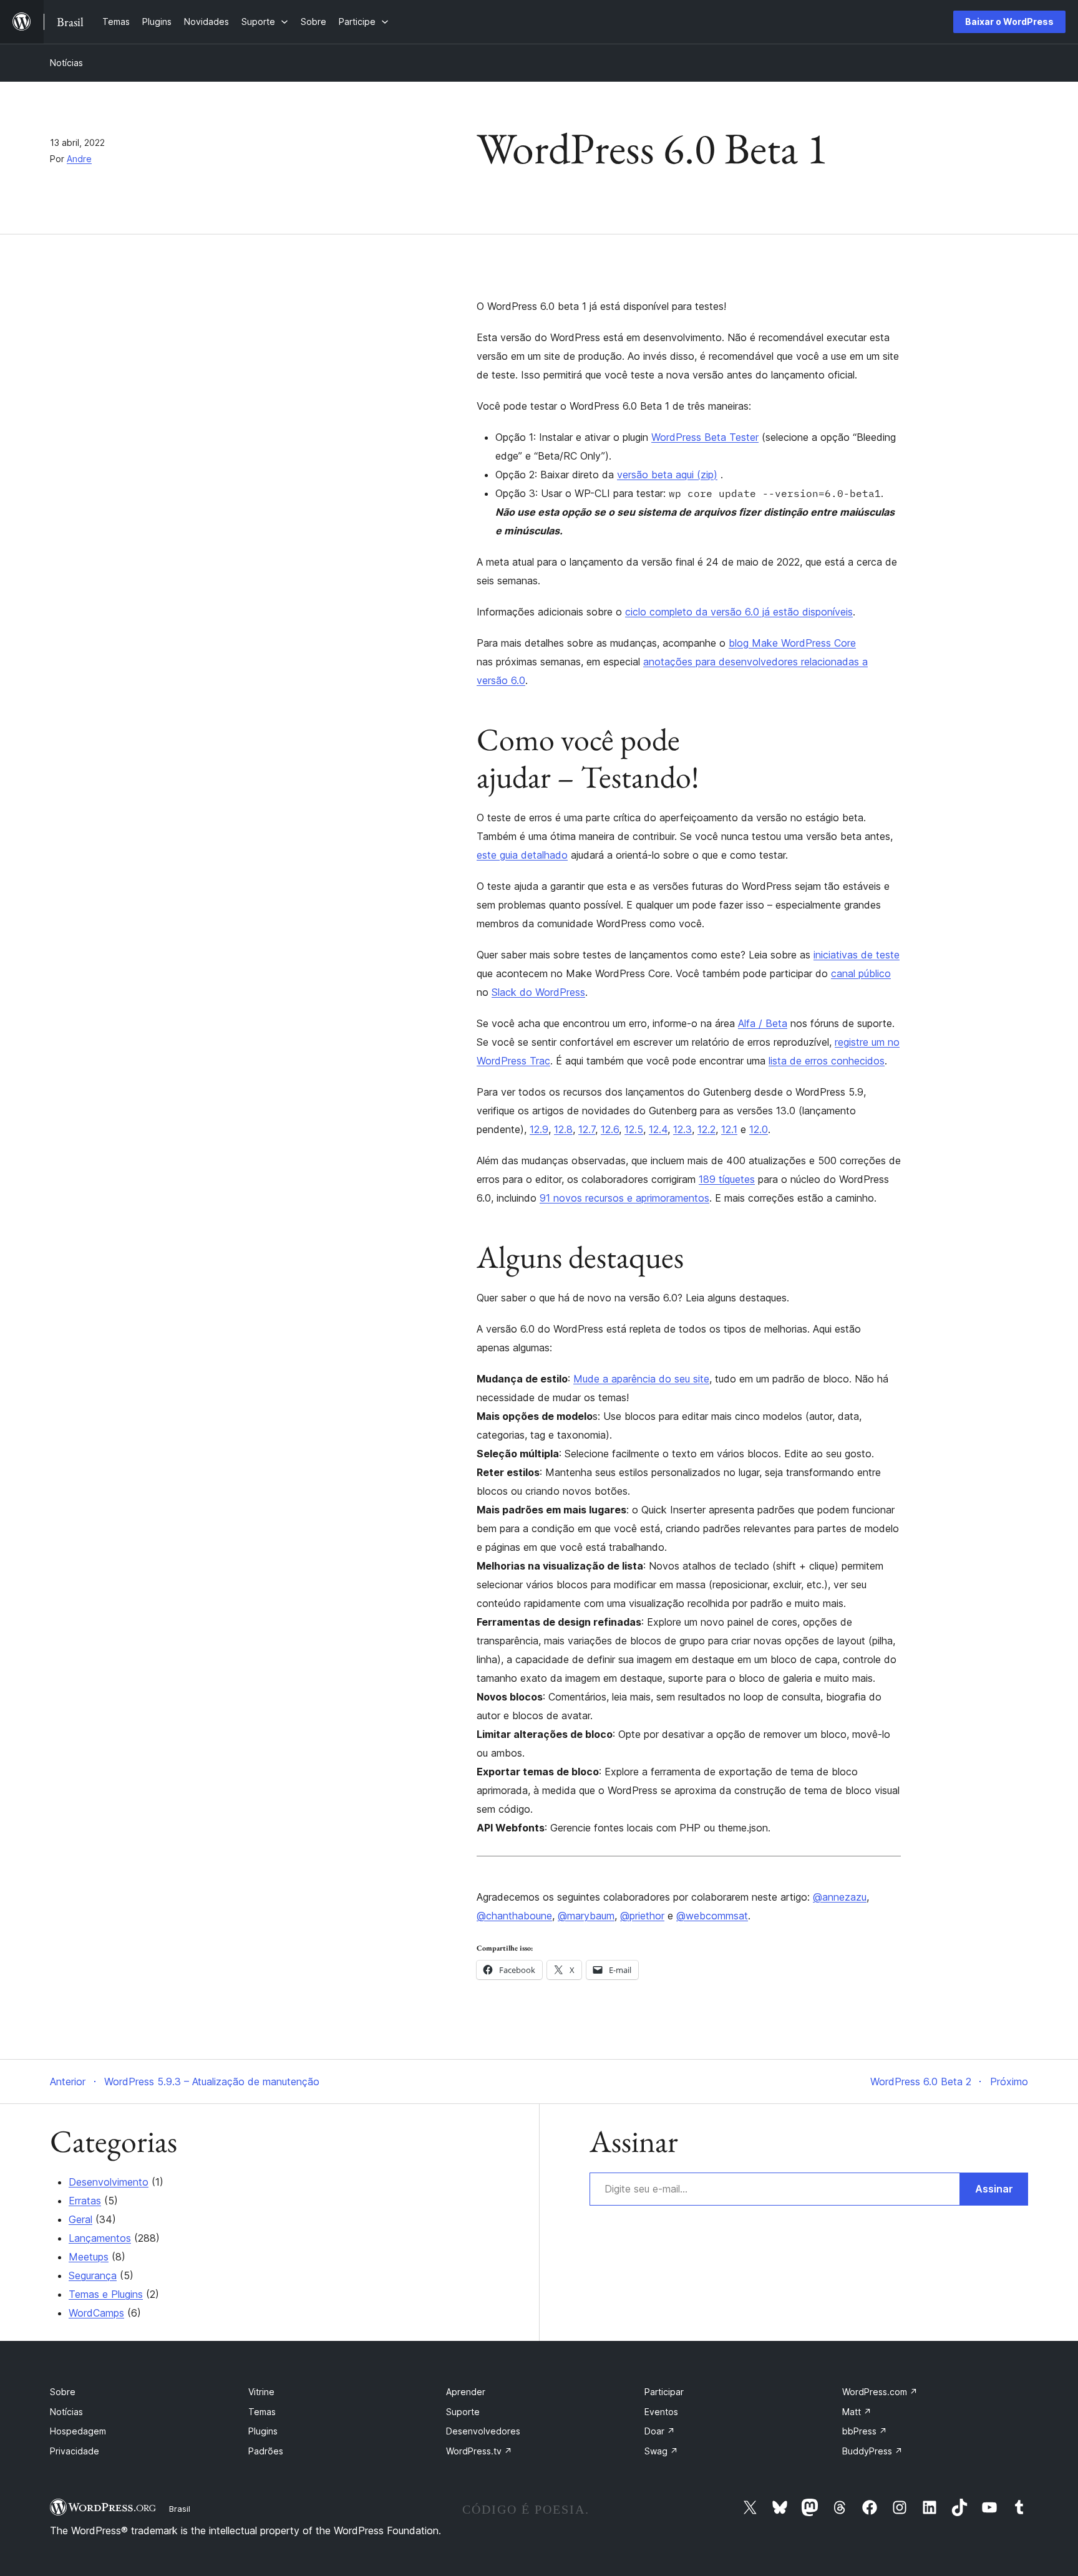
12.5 (634, 1129)
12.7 (587, 1129)
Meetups (89, 2257)
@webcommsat (712, 1916)
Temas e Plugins (106, 2294)
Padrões (266, 2451)
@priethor (642, 1916)
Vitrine (261, 2392)
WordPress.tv (479, 2451)
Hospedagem (78, 2431)
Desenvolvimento (109, 2182)
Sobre (63, 2392)
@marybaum (586, 1916)
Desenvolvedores (483, 2431)
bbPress (865, 2431)
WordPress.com (880, 2392)
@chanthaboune (514, 1916)
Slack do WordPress (538, 992)
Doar (660, 2431)
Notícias (66, 63)
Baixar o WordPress (1009, 22)
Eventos (661, 2412)
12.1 (729, 1129)
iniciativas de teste (857, 955)
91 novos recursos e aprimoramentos (624, 1198)
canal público (861, 973)
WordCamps (96, 2313)
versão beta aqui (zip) (667, 475)
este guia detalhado (522, 855)
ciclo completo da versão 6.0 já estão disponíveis (739, 612)
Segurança (93, 2275)
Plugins (263, 2431)
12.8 (563, 1129)
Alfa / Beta (763, 1023)
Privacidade (75, 2451)
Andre (79, 159)
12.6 (610, 1129)
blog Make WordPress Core (792, 643)
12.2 (707, 1129)
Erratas (85, 2201)
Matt (857, 2412)
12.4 (658, 1129)
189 (709, 1179)
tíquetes (737, 1179)
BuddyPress (872, 2451)
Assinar (994, 2189)
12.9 (539, 1129)
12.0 (759, 1129)
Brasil (180, 2509)
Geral (80, 2219)
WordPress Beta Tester (705, 437)
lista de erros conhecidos (827, 1061)
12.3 (682, 1129)
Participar (664, 2392)
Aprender (466, 2392)
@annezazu (840, 1897)
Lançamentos (100, 2238)
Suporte (463, 2412)
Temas (262, 2412)
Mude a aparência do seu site (641, 1379)
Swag (661, 2451)
